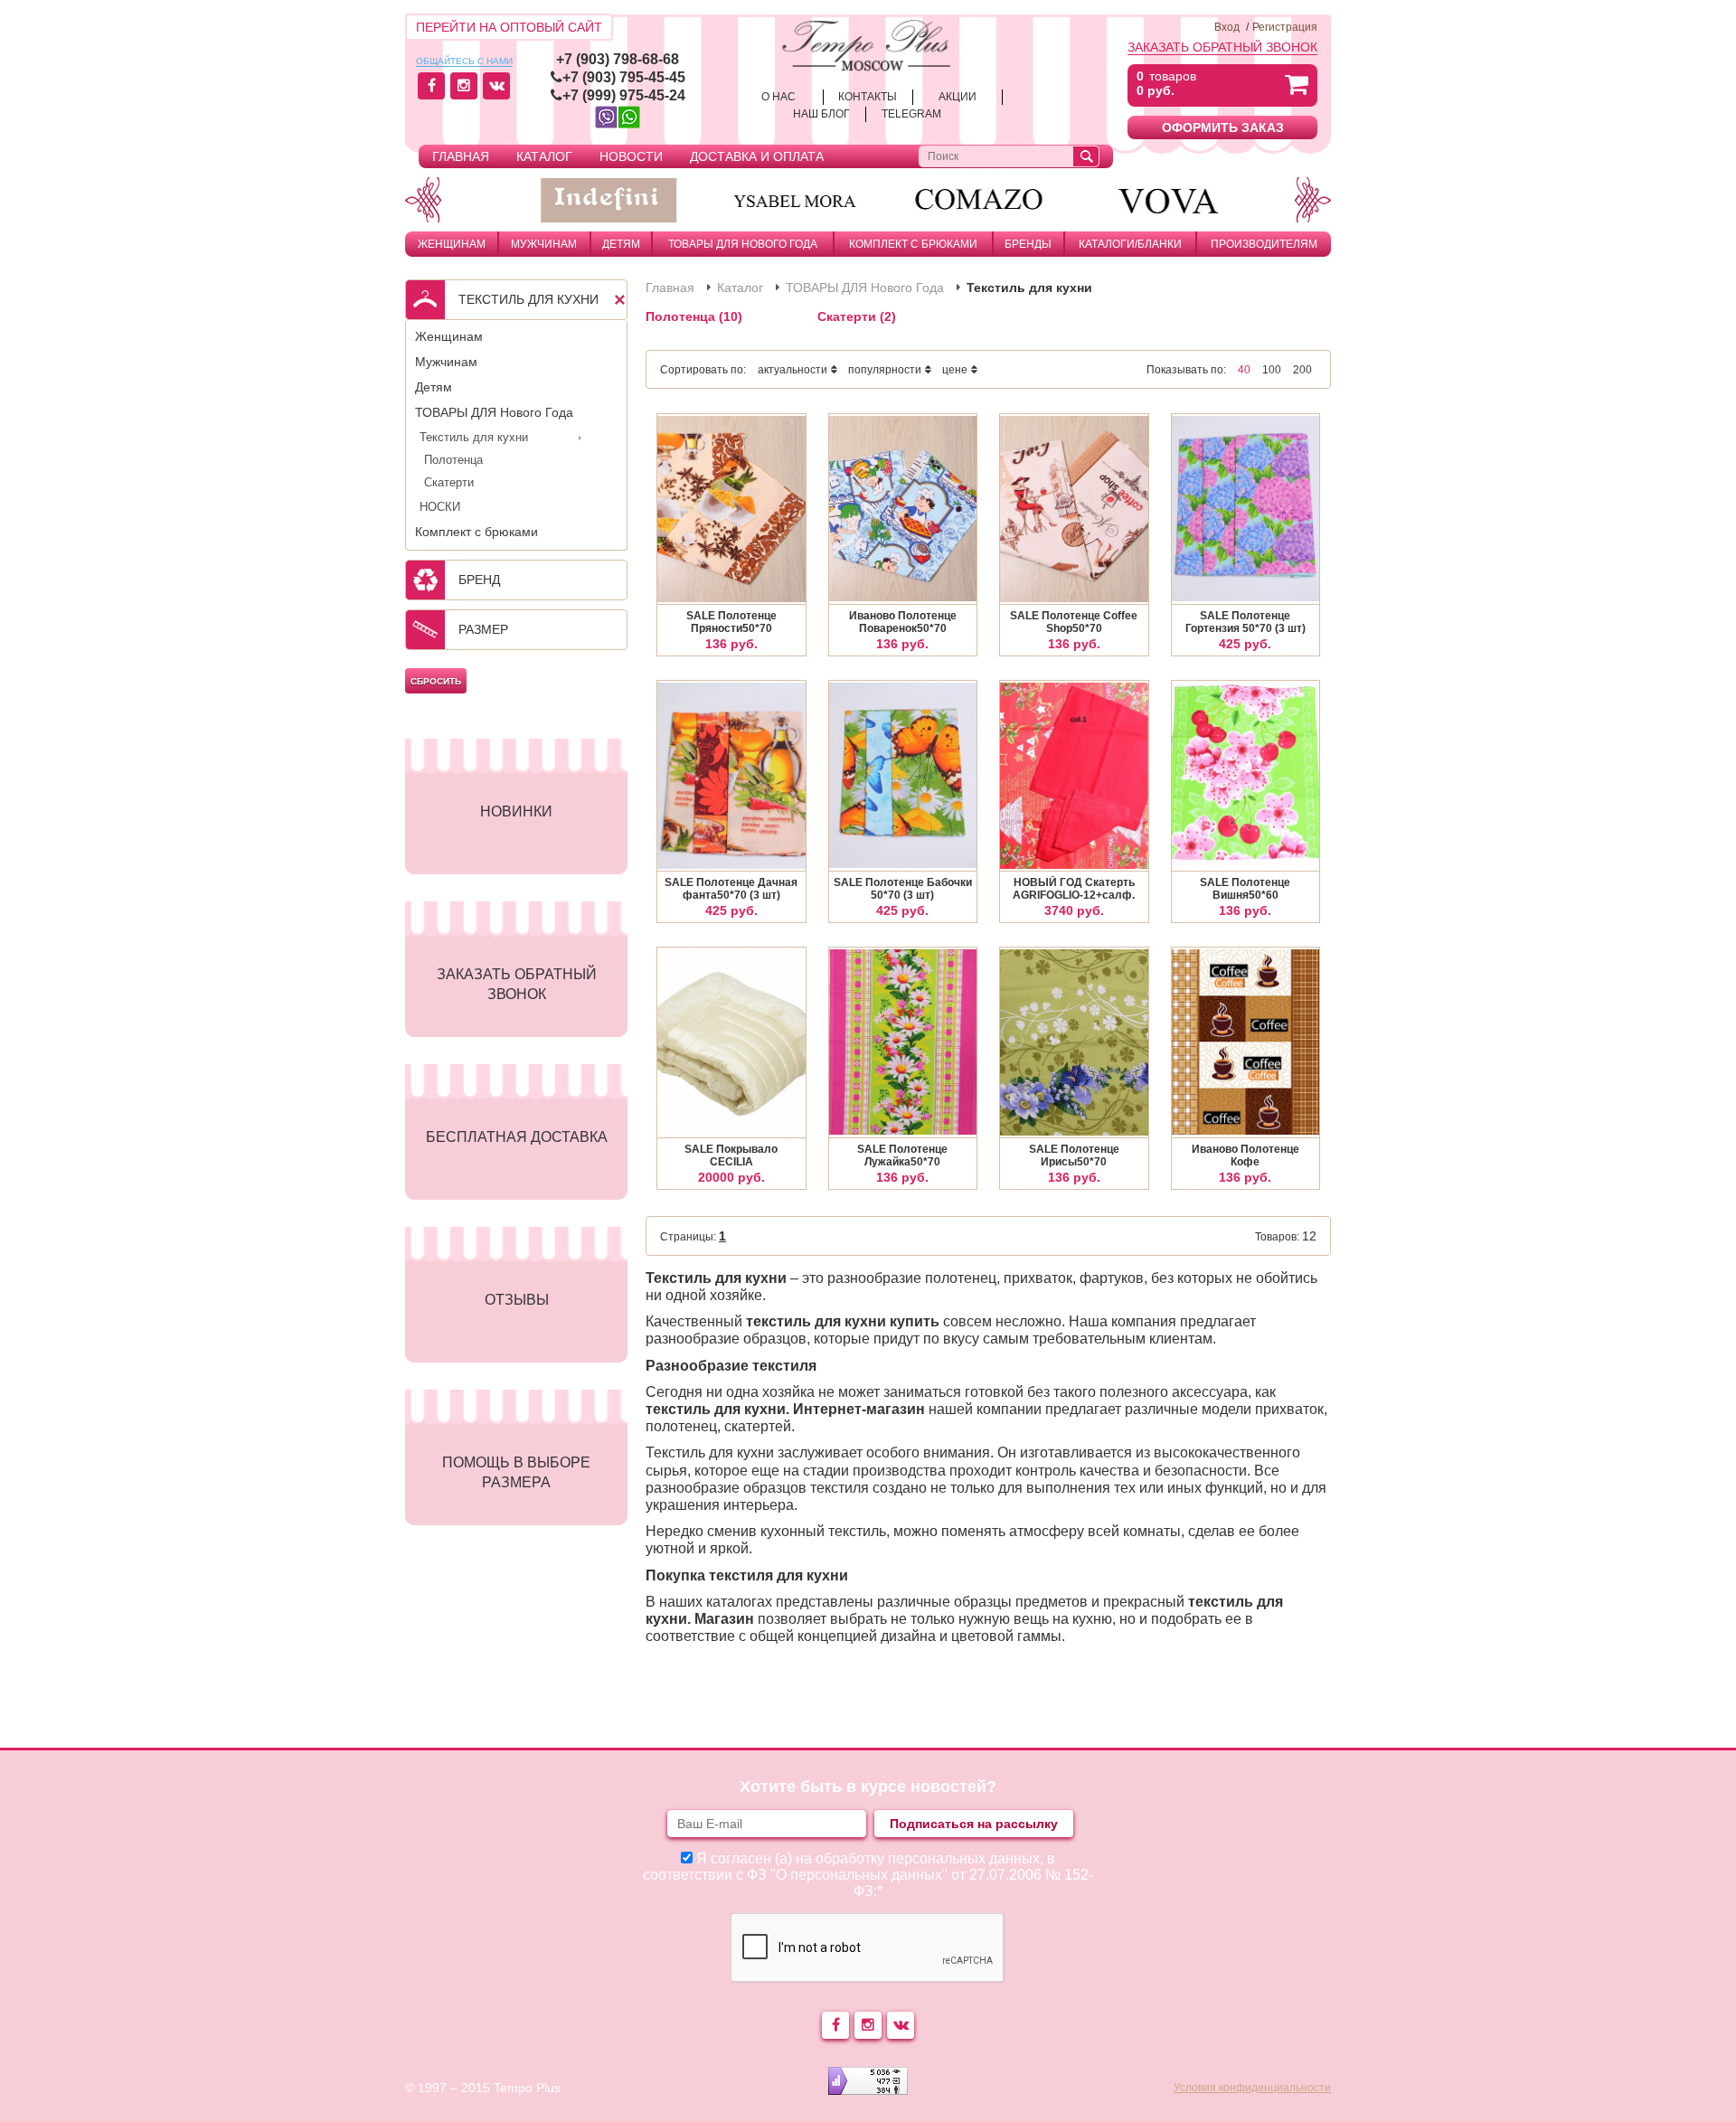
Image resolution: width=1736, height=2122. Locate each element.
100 (1272, 370)
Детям (621, 244)
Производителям (1264, 244)
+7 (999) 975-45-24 (624, 95)
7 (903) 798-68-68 (622, 59)
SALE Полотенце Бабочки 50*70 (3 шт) (903, 889)
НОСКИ (440, 507)
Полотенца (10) (694, 316)
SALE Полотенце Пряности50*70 (731, 622)
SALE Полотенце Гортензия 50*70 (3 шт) (1245, 622)
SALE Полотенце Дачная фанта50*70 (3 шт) (731, 889)
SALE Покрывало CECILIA (731, 1155)
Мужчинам (544, 244)
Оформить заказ (1223, 127)
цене (955, 370)
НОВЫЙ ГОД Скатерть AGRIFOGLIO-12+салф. (1074, 889)
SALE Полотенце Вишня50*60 (1245, 889)
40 (1244, 370)
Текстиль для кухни (474, 437)
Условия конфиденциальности (1252, 2088)
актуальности (793, 370)
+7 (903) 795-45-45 (624, 77)
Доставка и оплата (757, 156)
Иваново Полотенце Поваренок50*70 (903, 622)
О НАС (778, 97)
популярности (885, 370)
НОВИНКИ (516, 811)
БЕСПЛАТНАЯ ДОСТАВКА (517, 1137)
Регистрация (1285, 27)
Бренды (1028, 244)
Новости (631, 156)
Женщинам (452, 244)
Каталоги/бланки (1130, 244)
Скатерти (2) (857, 316)
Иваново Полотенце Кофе (1245, 1155)
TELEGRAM (911, 114)
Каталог (544, 156)
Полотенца (453, 460)
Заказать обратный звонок (1222, 47)
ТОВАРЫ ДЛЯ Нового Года (743, 244)
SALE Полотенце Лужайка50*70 (902, 1155)
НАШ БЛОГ (821, 114)
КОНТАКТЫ (868, 97)
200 (1302, 370)
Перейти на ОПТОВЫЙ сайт (509, 27)
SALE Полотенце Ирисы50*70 (1074, 1155)
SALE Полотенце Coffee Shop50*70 (1074, 622)
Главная (461, 156)
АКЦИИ (958, 97)
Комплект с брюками (913, 244)
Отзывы (517, 1300)
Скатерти (449, 482)
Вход (1227, 27)
